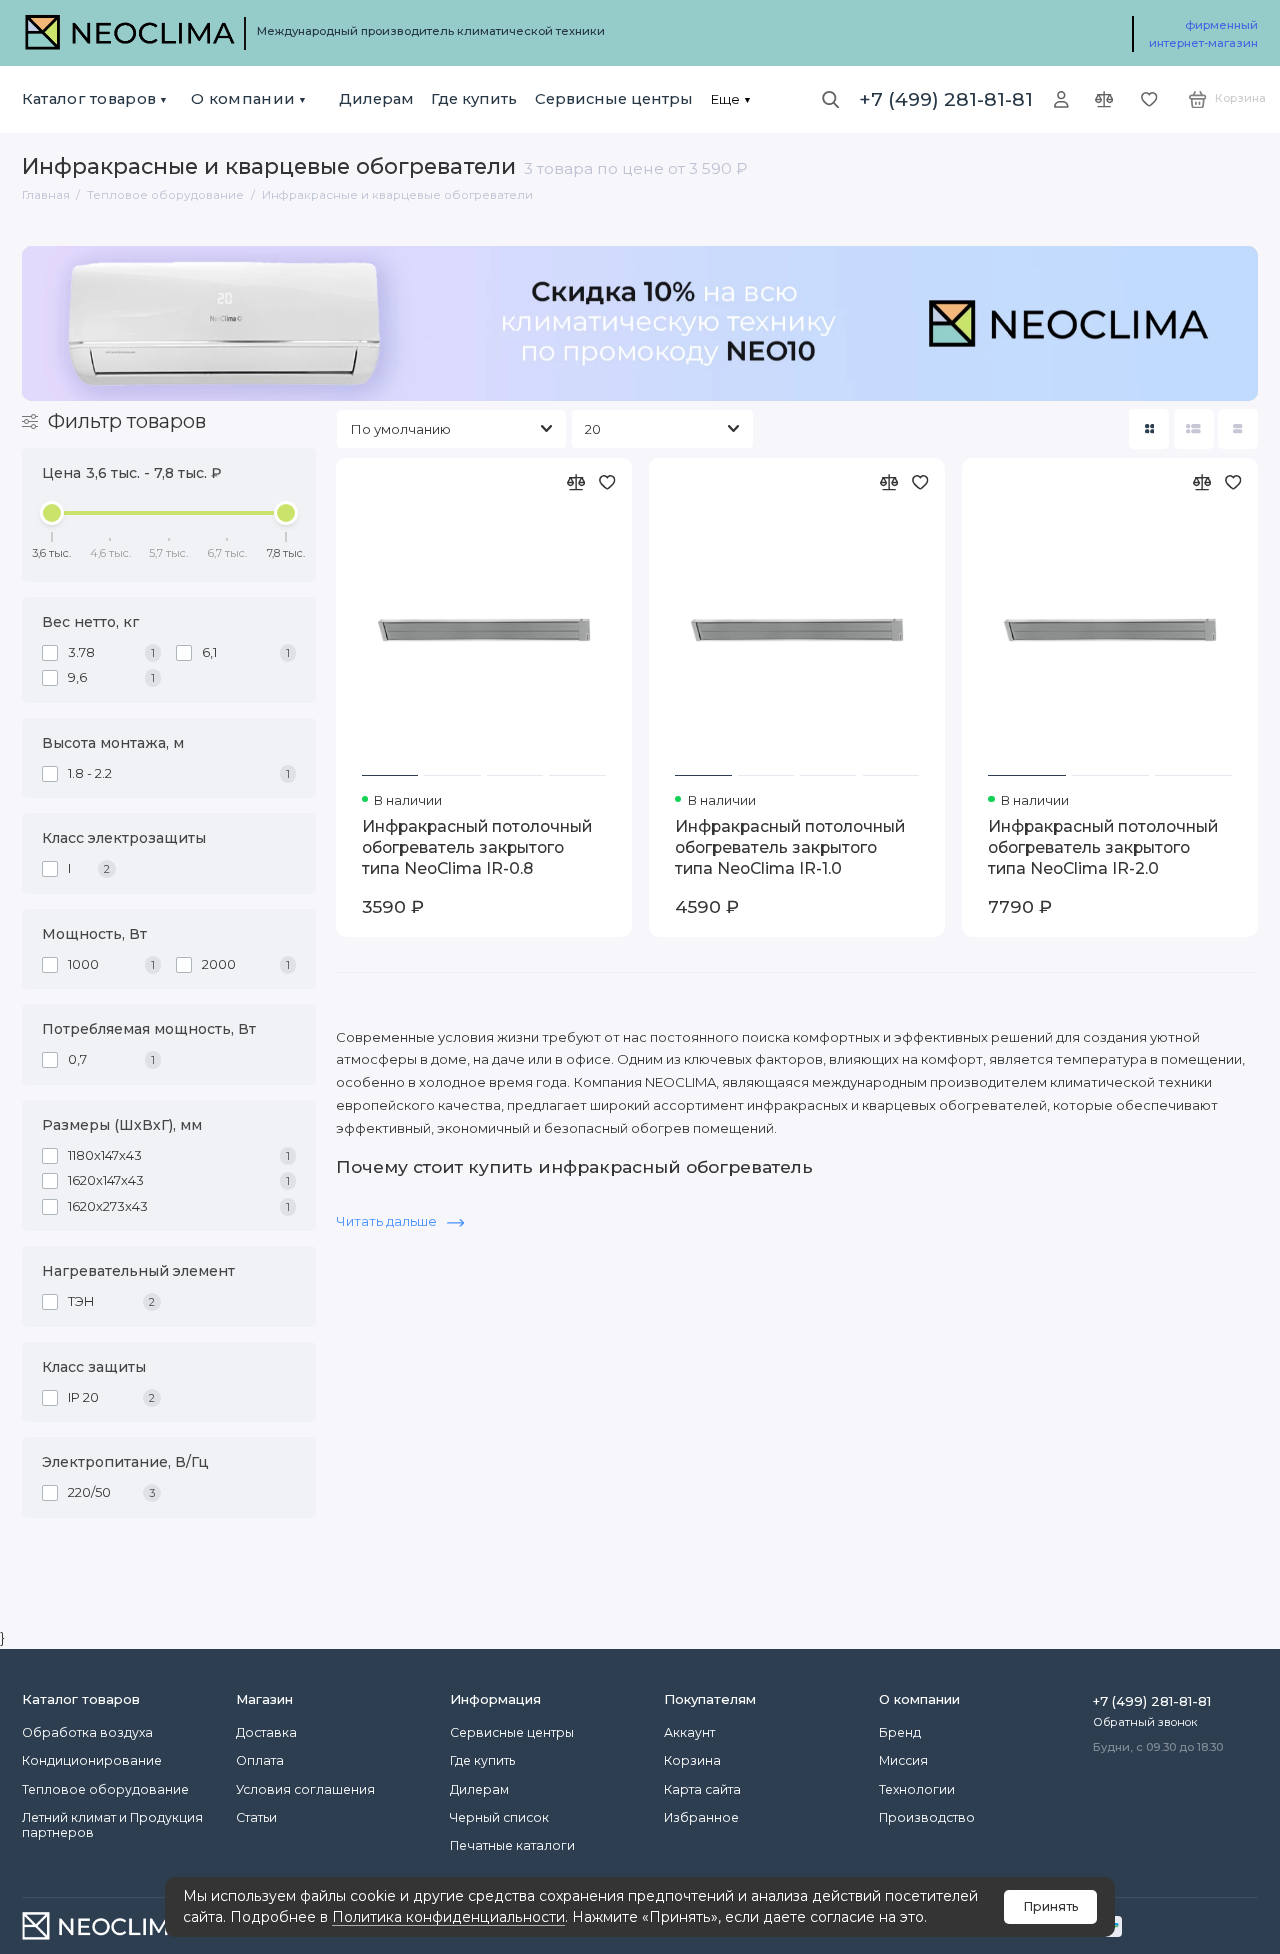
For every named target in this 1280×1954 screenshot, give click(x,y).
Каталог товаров (89, 99)
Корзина (692, 1760)
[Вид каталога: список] (1194, 429)
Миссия (903, 1760)
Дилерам (376, 99)
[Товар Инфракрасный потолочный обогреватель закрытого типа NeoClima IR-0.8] (484, 630)
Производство (927, 1817)
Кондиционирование (92, 1760)
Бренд (900, 1732)
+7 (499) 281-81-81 (946, 99)
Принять (1051, 1906)
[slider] (53, 513)
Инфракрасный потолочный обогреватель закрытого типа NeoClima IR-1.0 (790, 847)
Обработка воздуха (87, 1732)
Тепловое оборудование (105, 1789)
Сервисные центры (614, 99)
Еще (725, 99)
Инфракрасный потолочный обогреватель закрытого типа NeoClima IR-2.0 (1103, 847)
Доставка (266, 1732)
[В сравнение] (576, 482)
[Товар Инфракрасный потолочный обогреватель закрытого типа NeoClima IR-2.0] (1110, 630)
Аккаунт (689, 1732)
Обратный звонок (1145, 1722)
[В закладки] (607, 482)
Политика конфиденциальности (448, 1917)
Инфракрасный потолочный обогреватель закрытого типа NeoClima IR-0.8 (477, 847)
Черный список (499, 1817)
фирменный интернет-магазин (1203, 34)
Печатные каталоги (512, 1845)
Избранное (701, 1817)
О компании (243, 99)
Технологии (917, 1789)
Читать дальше (388, 1221)
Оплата (260, 1760)
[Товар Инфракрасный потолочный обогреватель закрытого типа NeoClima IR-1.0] (797, 630)
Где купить (474, 99)
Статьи (256, 1817)
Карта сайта (702, 1789)
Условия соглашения (305, 1789)
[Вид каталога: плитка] (1149, 429)
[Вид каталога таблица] (1238, 429)
